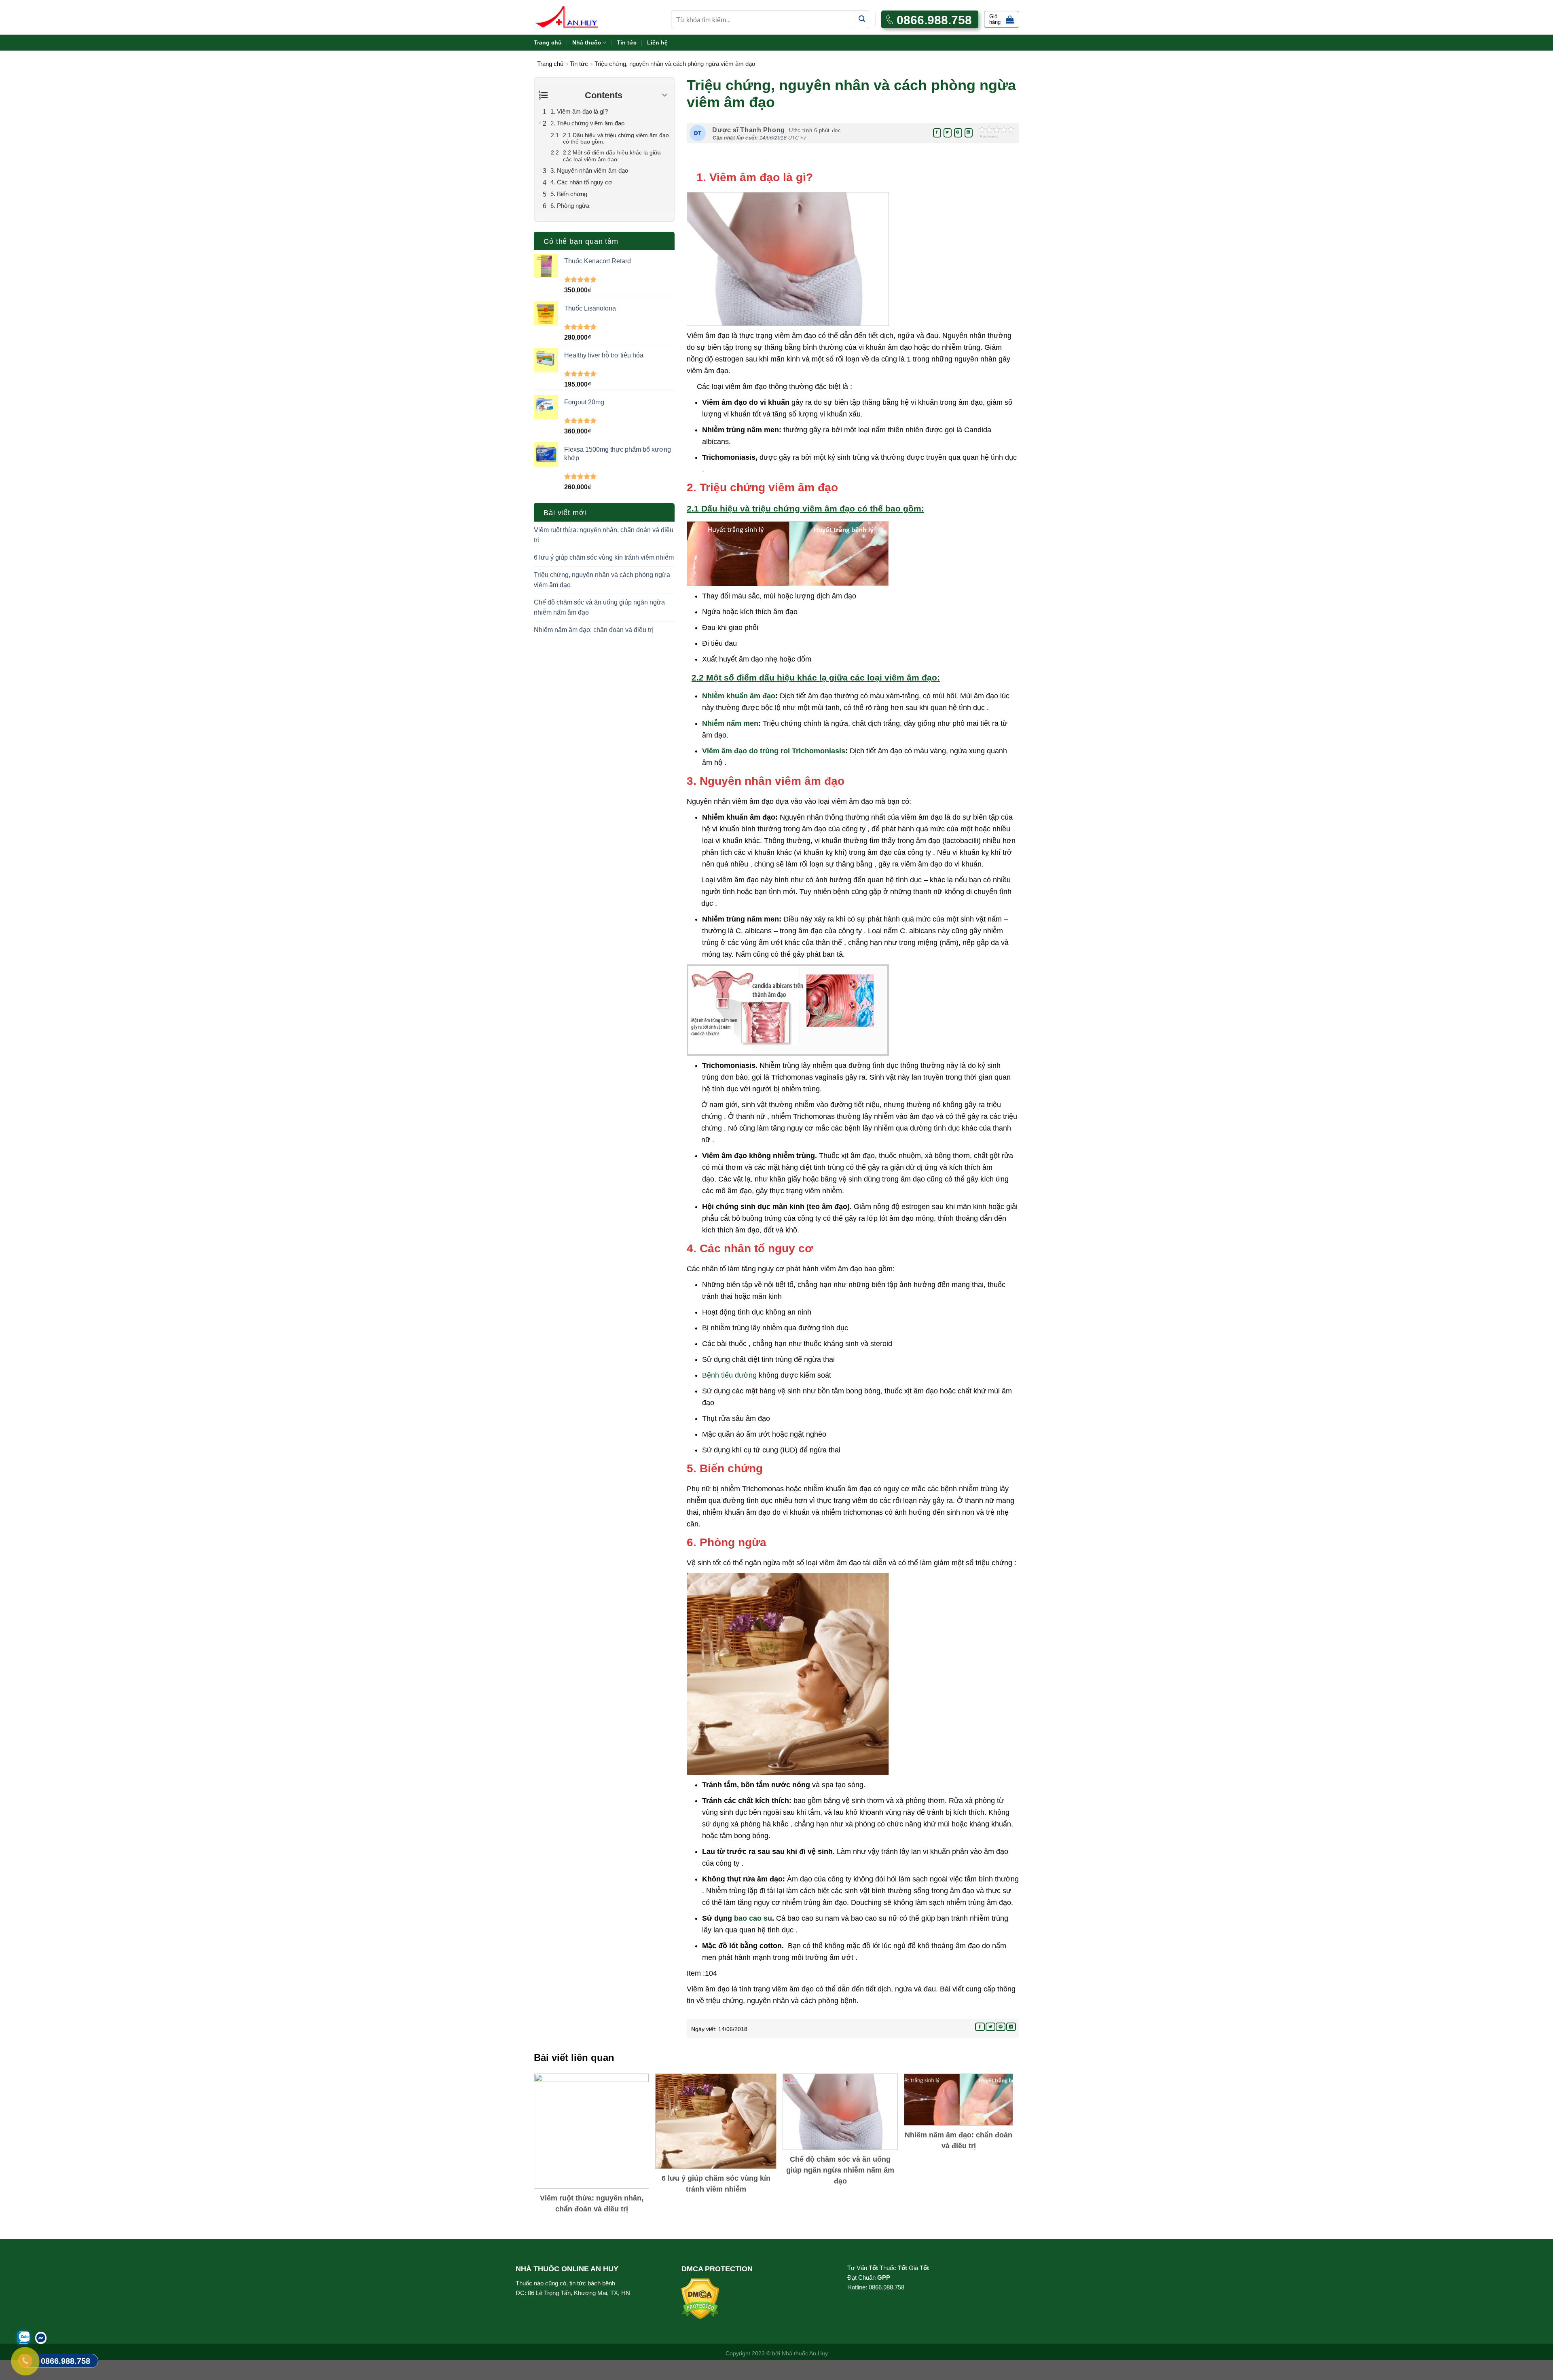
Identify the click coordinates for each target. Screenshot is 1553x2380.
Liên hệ (657, 42)
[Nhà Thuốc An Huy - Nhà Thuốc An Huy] (576, 17)
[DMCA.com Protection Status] (700, 2298)
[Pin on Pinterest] (958, 133)
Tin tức (627, 42)
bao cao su (753, 1918)
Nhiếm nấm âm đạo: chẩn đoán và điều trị (593, 630)
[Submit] (862, 19)
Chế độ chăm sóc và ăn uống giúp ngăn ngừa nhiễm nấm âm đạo (599, 608)
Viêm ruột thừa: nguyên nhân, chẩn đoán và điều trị (604, 535)
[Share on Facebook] (937, 133)
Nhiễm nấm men (730, 723)
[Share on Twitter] (948, 133)
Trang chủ (548, 42)
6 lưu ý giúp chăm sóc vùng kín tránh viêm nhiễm (604, 557)
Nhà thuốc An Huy (805, 2353)
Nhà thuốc (587, 42)
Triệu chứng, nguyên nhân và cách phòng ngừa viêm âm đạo (602, 580)
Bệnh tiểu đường (729, 1375)
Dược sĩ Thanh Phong (749, 130)
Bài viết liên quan (574, 2058)
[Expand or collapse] (665, 95)
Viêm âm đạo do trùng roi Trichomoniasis (774, 751)
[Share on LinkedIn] (969, 133)
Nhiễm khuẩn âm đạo (739, 696)
